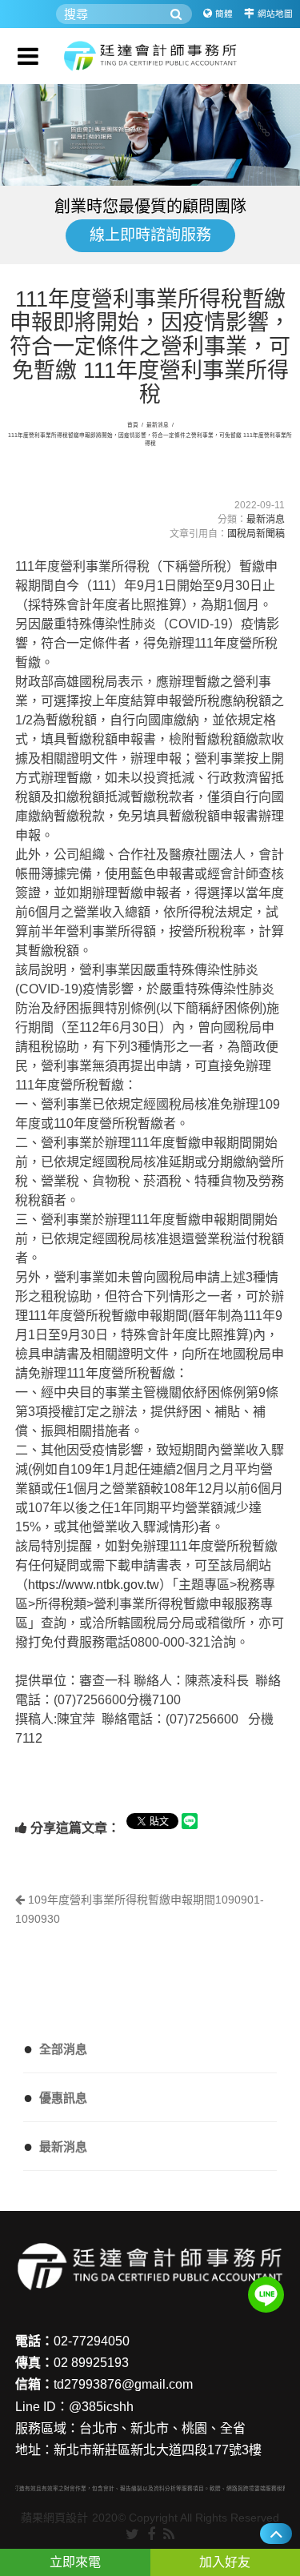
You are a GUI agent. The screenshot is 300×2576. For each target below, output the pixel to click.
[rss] (169, 2535)
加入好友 (225, 2562)
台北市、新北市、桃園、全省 (162, 2428)
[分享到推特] (132, 2535)
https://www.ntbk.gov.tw (94, 1585)
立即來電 (75, 2562)
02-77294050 (92, 2341)
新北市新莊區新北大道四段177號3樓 (158, 2450)
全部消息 (55, 2048)
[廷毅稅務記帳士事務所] (150, 56)
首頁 (133, 425)
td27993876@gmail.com (123, 2384)
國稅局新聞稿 (256, 534)
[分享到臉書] (151, 2535)
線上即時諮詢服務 (150, 235)
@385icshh (101, 2407)
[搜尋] (176, 14)
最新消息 (158, 425)
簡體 (224, 14)
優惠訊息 (55, 2097)
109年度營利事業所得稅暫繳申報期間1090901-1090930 (140, 1909)
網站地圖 (275, 14)
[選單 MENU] (28, 56)
